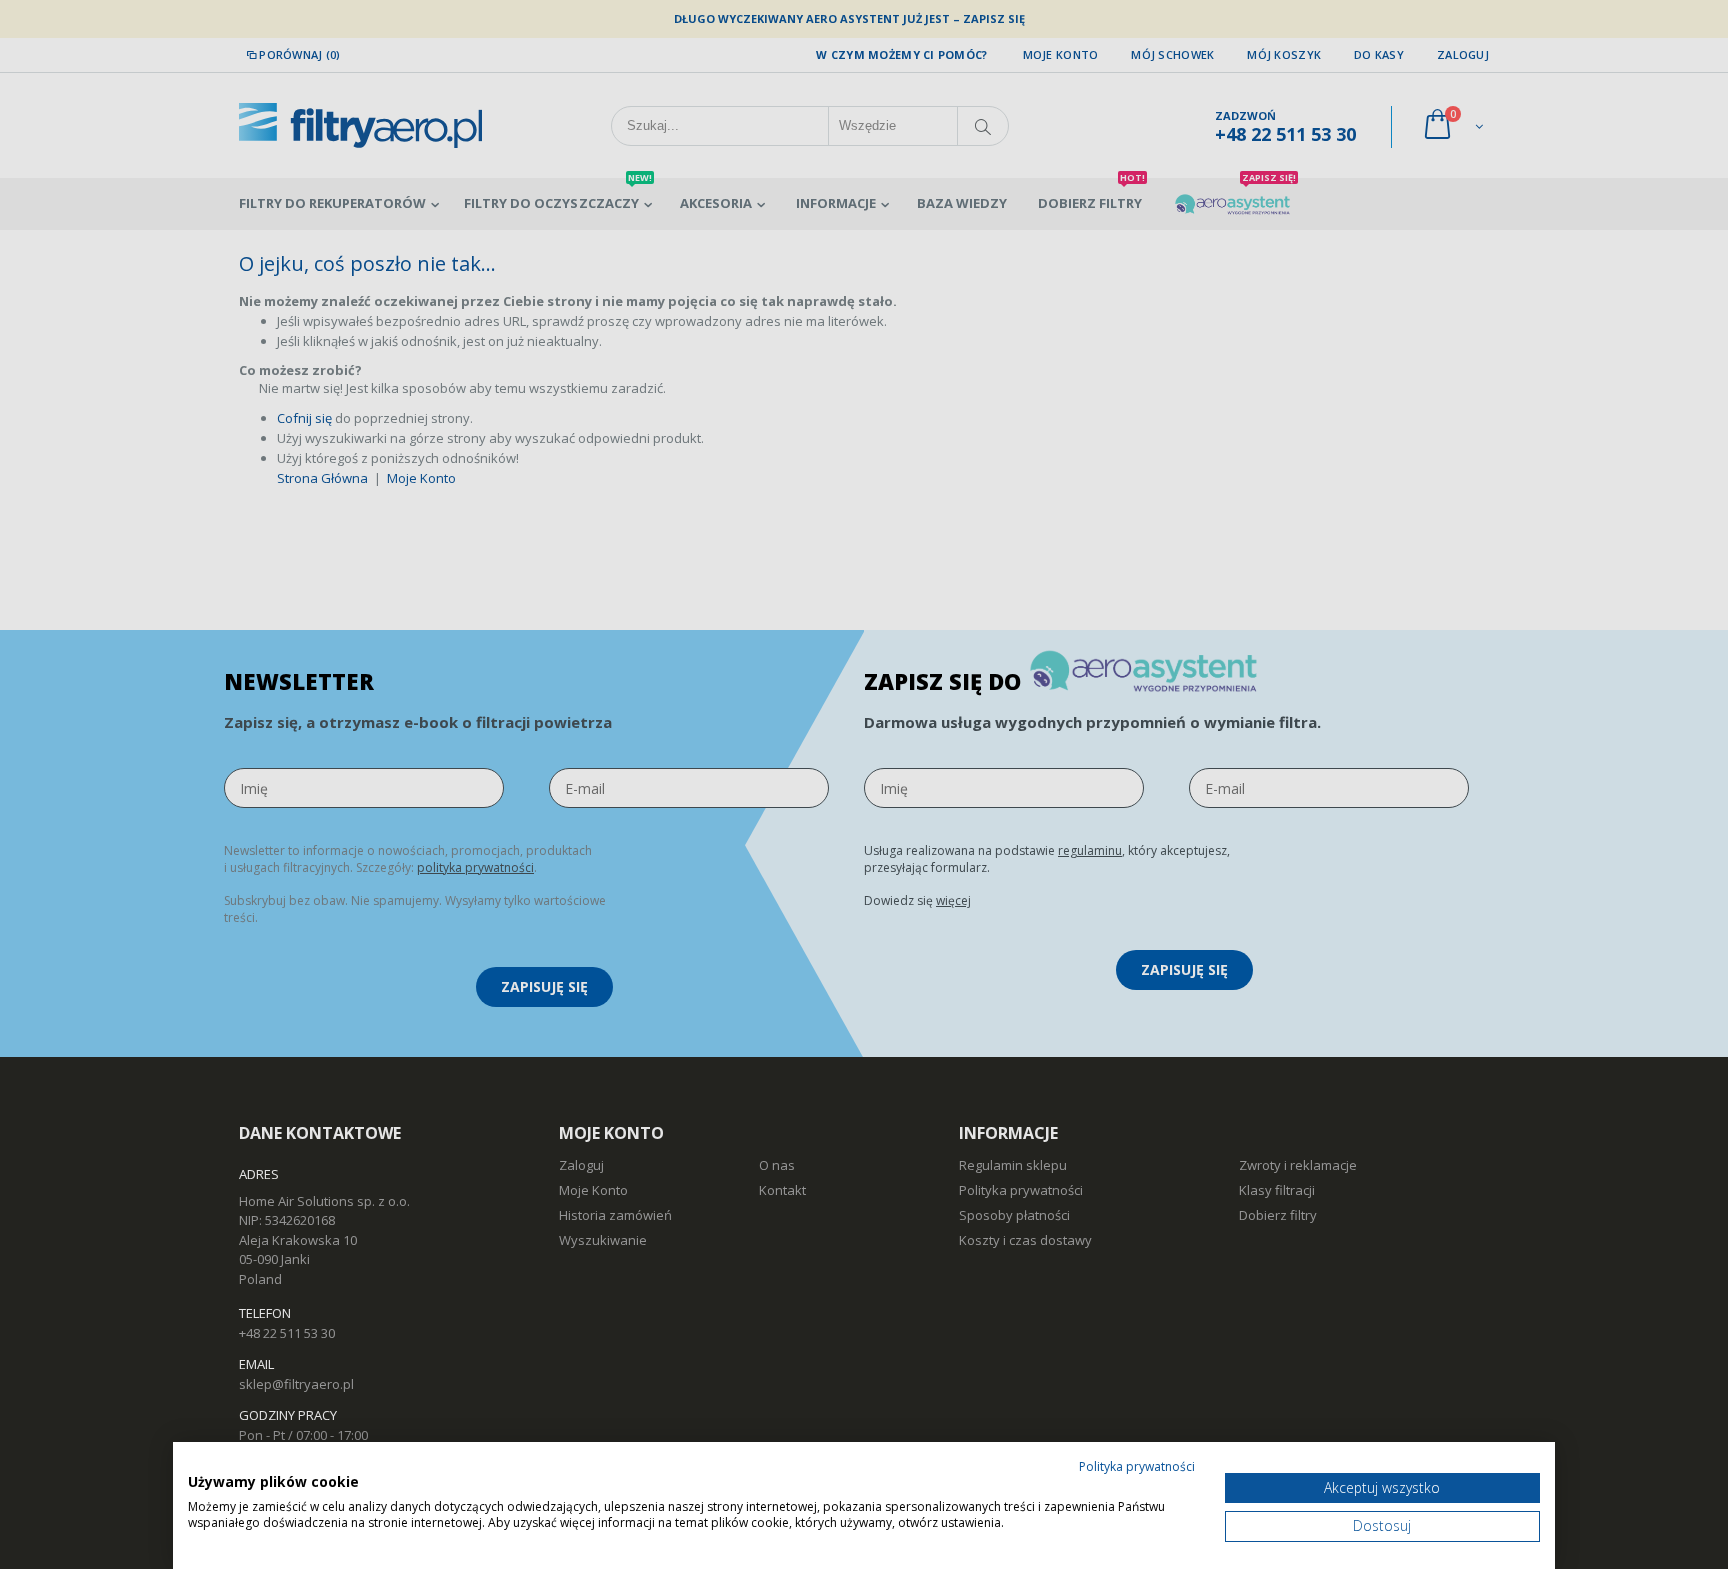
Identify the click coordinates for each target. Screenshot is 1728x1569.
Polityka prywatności (1137, 1466)
